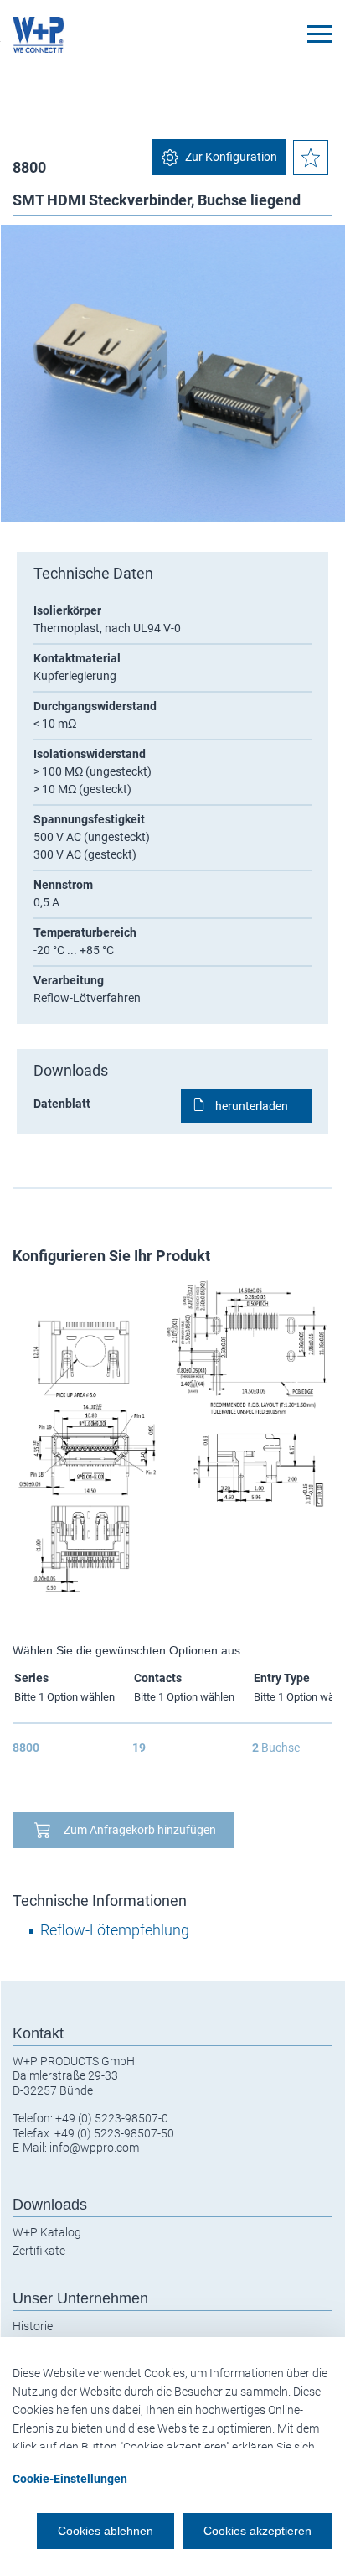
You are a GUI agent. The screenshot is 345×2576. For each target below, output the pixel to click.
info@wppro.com (94, 2148)
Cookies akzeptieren (257, 2531)
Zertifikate (39, 2251)
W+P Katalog (47, 2232)
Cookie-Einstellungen (70, 2479)
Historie (33, 2326)
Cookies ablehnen (106, 2531)
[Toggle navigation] (320, 34)
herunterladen (252, 1106)
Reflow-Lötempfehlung (115, 1930)
